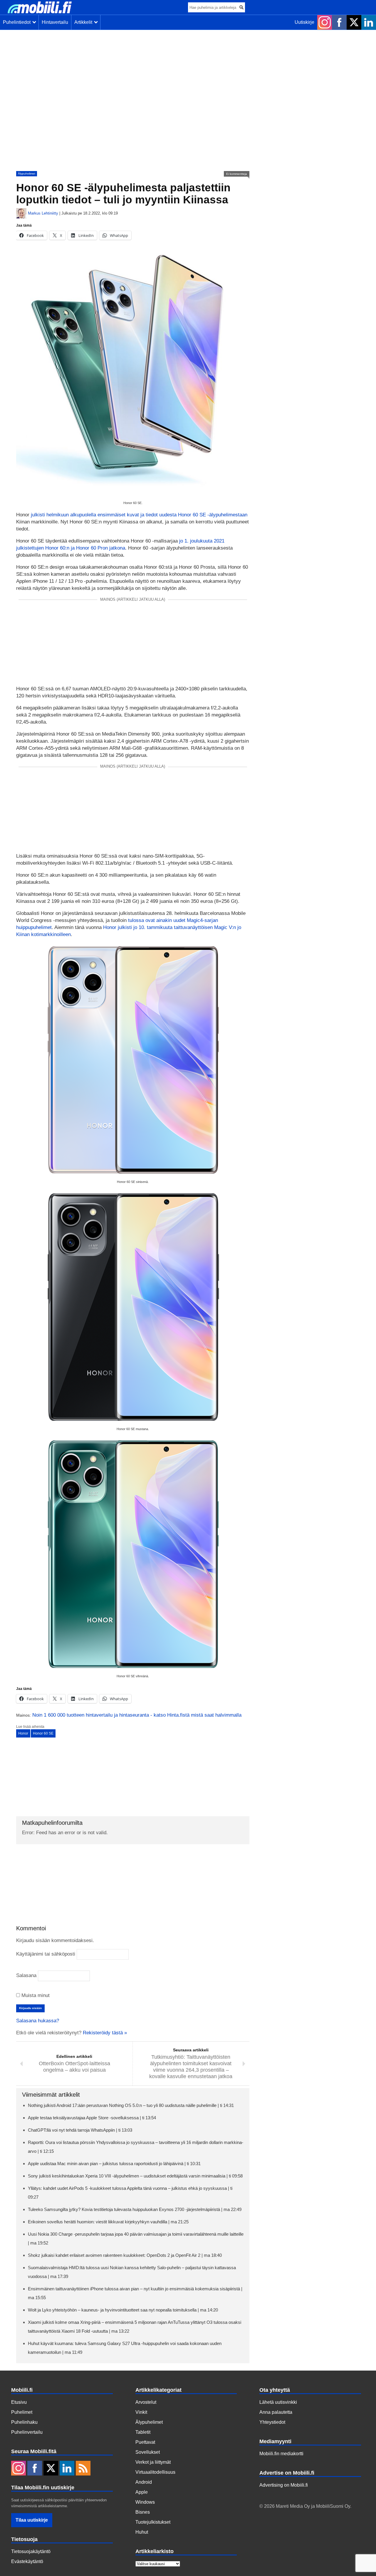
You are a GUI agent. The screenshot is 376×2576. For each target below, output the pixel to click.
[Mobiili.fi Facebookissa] (339, 22)
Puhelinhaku (24, 2422)
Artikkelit (84, 22)
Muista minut (35, 1995)
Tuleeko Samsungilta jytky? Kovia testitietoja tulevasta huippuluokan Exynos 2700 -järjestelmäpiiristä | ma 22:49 (135, 2209)
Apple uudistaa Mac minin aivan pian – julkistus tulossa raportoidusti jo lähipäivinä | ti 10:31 (114, 2164)
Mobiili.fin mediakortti (281, 2454)
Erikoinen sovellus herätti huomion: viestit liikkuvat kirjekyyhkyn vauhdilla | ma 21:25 (108, 2222)
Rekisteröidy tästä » (105, 2033)
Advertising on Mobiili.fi (284, 2485)
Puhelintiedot (18, 22)
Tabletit (143, 2432)
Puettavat (145, 2442)
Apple (142, 2492)
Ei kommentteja (237, 174)
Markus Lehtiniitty (43, 213)
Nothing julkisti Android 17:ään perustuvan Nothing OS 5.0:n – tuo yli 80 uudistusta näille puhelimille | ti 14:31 (131, 2105)
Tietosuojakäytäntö (31, 2551)
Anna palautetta (276, 2412)
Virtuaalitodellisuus (155, 2472)
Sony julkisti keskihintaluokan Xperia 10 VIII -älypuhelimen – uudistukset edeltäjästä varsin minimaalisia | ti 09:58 (135, 2176)
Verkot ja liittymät (153, 2462)
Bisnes (143, 2512)
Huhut (142, 2532)
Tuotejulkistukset (153, 2522)
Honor (23, 1733)
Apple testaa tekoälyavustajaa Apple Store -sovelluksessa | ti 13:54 (92, 2118)
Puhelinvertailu (27, 2432)
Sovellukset (148, 2452)
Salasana (26, 1975)
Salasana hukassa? (38, 2021)
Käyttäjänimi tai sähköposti (46, 1954)
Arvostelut (146, 2402)
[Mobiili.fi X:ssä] (354, 22)
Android (144, 2482)
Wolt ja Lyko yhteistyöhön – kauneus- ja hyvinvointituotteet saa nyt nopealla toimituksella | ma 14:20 (123, 2310)
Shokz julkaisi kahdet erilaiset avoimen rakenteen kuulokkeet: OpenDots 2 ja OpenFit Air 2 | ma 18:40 (125, 2255)
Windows (145, 2502)
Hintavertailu (55, 22)
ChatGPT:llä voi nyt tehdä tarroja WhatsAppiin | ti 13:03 (80, 2130)
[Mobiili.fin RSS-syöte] (83, 2469)
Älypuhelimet (27, 174)
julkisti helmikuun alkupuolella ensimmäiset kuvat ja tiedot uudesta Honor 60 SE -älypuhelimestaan (139, 515)
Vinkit (141, 2412)
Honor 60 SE (43, 1733)
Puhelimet (22, 2412)
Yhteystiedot (272, 2422)
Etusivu (19, 2402)
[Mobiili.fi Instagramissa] (325, 22)
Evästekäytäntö (27, 2561)
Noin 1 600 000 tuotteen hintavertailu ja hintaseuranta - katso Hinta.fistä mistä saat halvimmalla (137, 1715)
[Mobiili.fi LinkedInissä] (369, 22)
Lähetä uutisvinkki (278, 2402)
